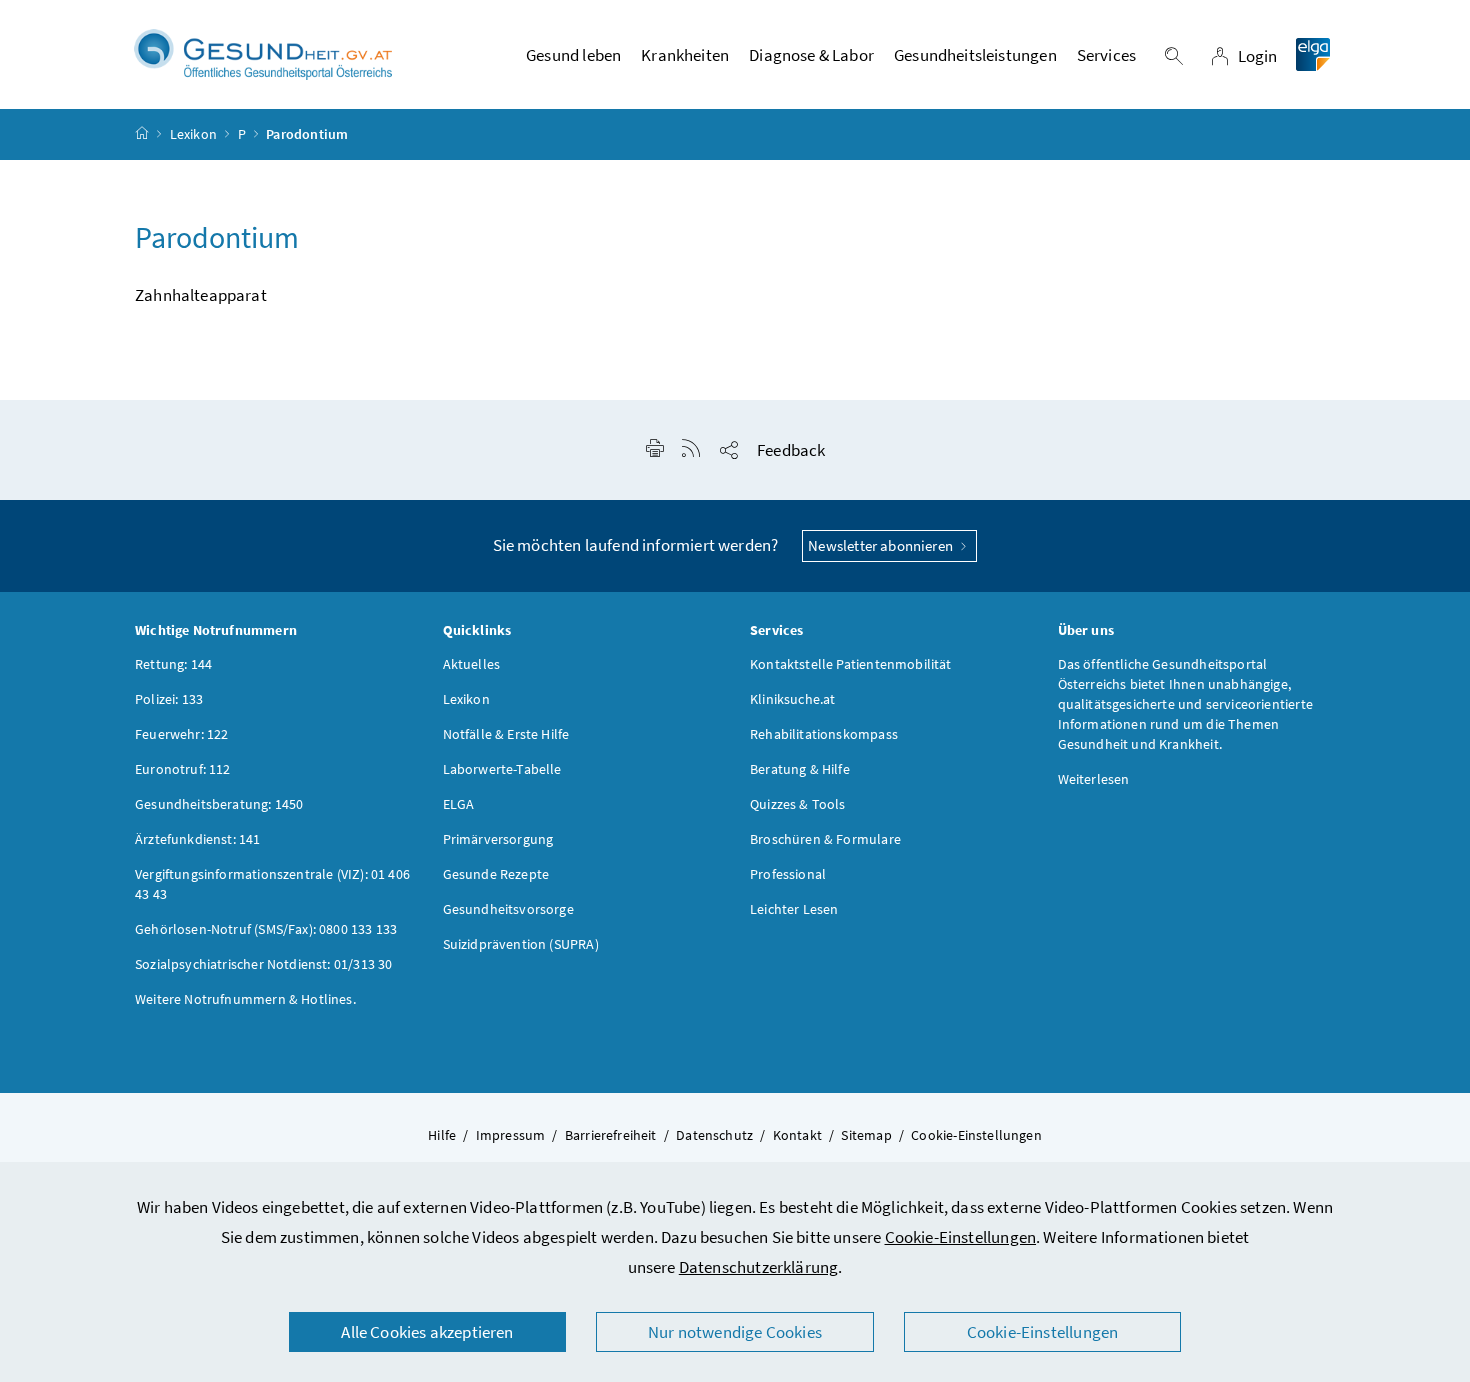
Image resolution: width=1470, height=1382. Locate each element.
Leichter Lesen (794, 909)
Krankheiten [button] (685, 55)
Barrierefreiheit (611, 1135)
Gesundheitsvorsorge (508, 909)
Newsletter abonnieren (882, 545)
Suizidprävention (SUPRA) (521, 944)
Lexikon (193, 134)
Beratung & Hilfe (800, 769)
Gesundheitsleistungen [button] (975, 55)
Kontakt (797, 1135)
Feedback (791, 450)
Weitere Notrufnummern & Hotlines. (245, 999)
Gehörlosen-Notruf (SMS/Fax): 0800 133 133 (266, 929)
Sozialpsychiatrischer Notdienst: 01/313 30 (263, 964)
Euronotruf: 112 (183, 769)
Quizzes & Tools (798, 804)
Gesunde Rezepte (496, 874)
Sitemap (866, 1135)
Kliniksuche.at (792, 699)
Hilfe (442, 1135)
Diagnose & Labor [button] (811, 55)
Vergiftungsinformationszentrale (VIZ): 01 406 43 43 (272, 884)
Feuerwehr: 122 (181, 734)
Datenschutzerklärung (759, 1267)
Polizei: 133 (169, 699)
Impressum (511, 1135)
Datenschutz (714, 1135)
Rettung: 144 (173, 664)
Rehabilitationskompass (824, 734)
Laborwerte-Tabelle (502, 769)
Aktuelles (472, 664)
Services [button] (1106, 55)
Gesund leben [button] (573, 55)
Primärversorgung (498, 839)
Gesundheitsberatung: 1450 (219, 804)
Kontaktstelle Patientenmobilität (851, 664)
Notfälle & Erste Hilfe (506, 734)
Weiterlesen (1094, 779)
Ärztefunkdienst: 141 (198, 839)
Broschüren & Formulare (825, 839)
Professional (788, 874)
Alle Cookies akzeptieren (427, 1332)
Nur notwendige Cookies (735, 1332)
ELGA (459, 804)
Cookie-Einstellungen (961, 1237)
